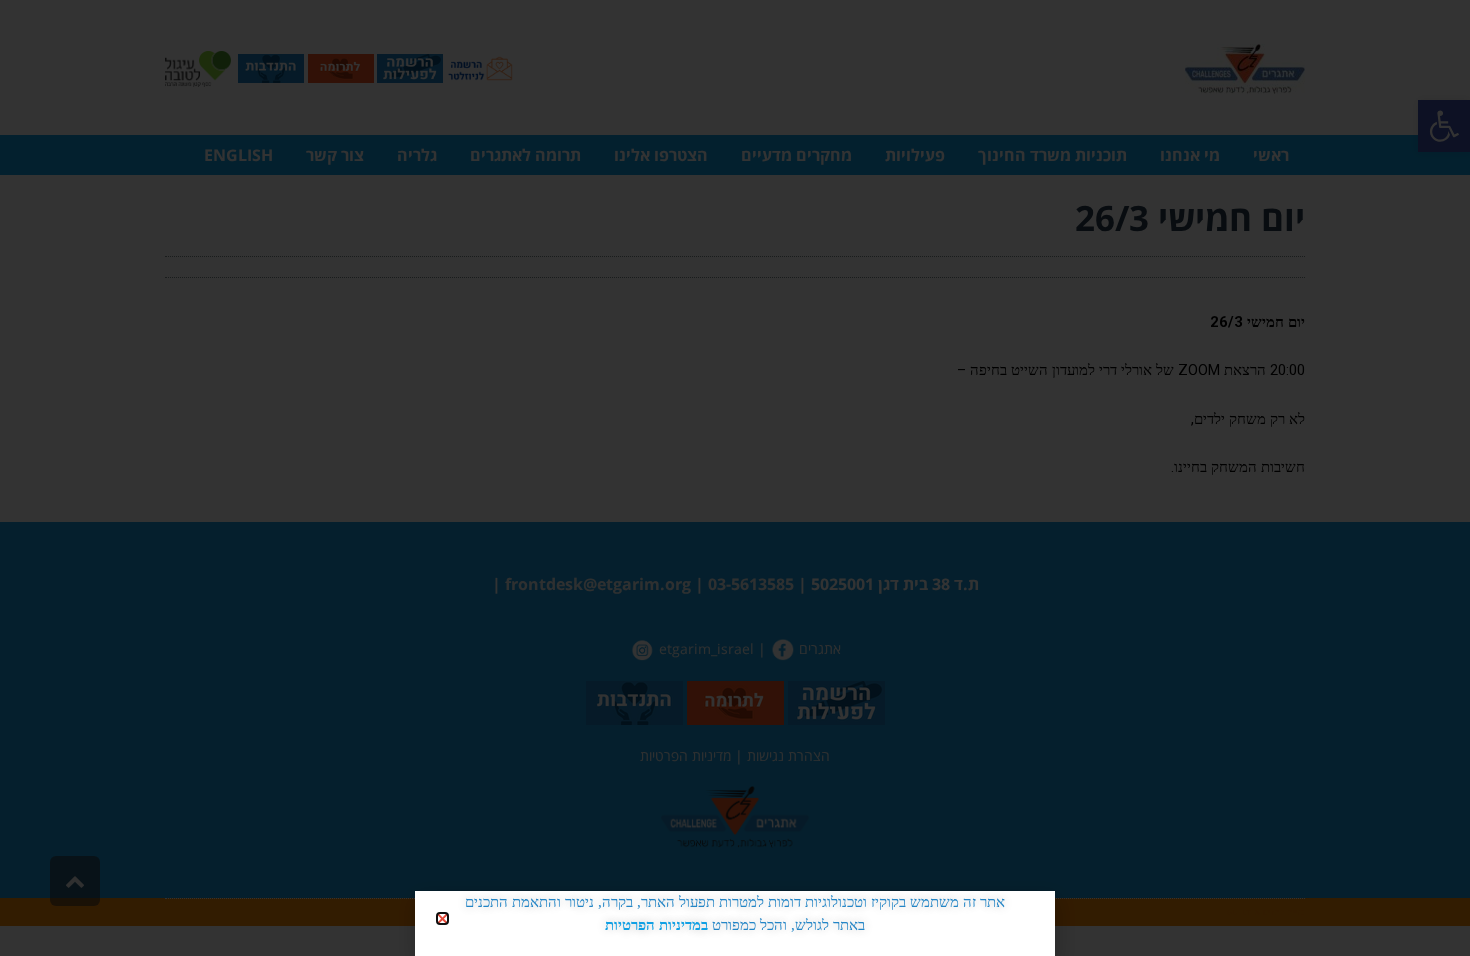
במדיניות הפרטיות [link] (656, 925)
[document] (735, 478)
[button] (442, 918)
